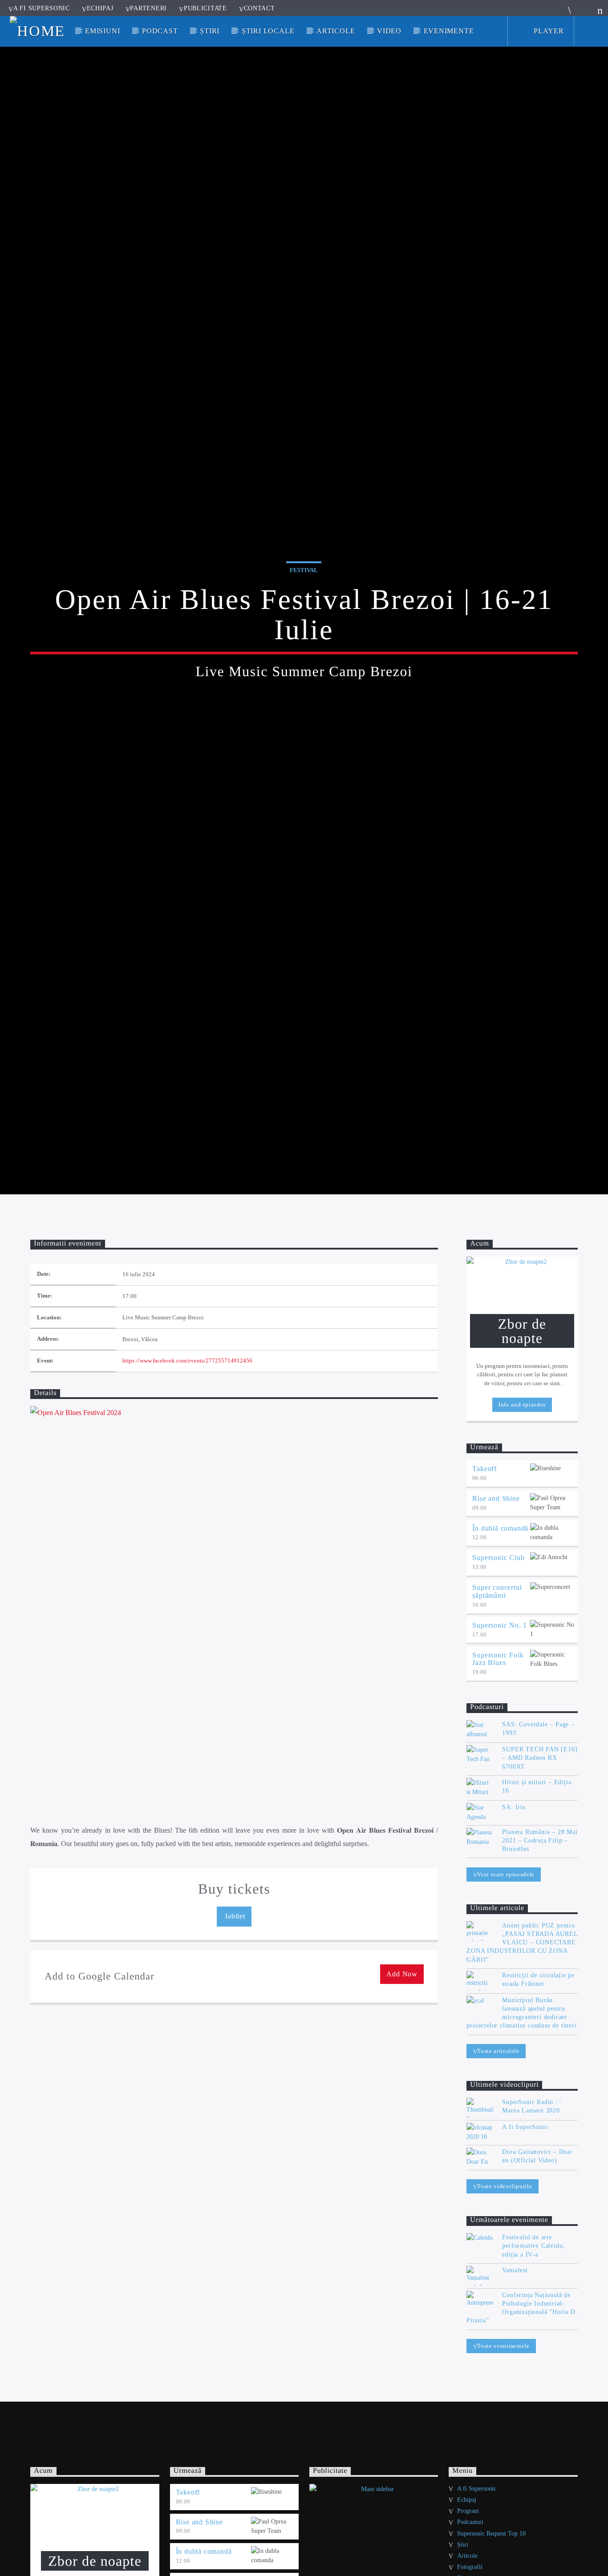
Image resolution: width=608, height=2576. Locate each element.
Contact (259, 8)
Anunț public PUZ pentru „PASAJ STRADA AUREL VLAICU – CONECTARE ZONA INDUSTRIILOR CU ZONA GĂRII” (522, 1943)
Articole (336, 31)
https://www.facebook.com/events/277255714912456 (187, 1361)
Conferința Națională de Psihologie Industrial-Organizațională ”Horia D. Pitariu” (522, 2308)
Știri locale (268, 31)
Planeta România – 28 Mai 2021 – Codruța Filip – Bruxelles (540, 1840)
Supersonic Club (498, 1558)
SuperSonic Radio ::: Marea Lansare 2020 (532, 2106)
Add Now (402, 1974)
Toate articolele (498, 2051)
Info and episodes (522, 1405)
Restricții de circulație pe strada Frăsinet (538, 1979)
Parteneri (148, 8)
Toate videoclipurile (505, 2186)
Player (548, 31)
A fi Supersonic (42, 8)
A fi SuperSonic (525, 2127)
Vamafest (515, 2270)
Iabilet (234, 1916)
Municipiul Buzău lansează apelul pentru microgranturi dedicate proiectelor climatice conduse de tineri (521, 2013)
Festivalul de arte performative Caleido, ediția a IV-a (533, 2246)
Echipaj (100, 8)
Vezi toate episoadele (506, 1874)
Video (389, 31)
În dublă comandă (500, 1528)
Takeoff (484, 1469)
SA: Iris (513, 1807)
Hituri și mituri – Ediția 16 (537, 1786)
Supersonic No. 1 (500, 1625)
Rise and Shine (496, 1498)
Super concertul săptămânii (497, 1591)
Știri (210, 31)
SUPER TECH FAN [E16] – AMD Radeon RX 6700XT (540, 1758)
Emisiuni (102, 31)
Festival (304, 570)
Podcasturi (470, 2522)
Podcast (160, 31)
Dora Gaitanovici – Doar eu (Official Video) (537, 2156)
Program (468, 2511)
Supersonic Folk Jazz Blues (498, 1659)
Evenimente (449, 31)
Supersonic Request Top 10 (491, 2534)
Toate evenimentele (503, 2346)
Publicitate (205, 8)
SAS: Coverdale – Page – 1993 (538, 1729)
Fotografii (470, 2567)
